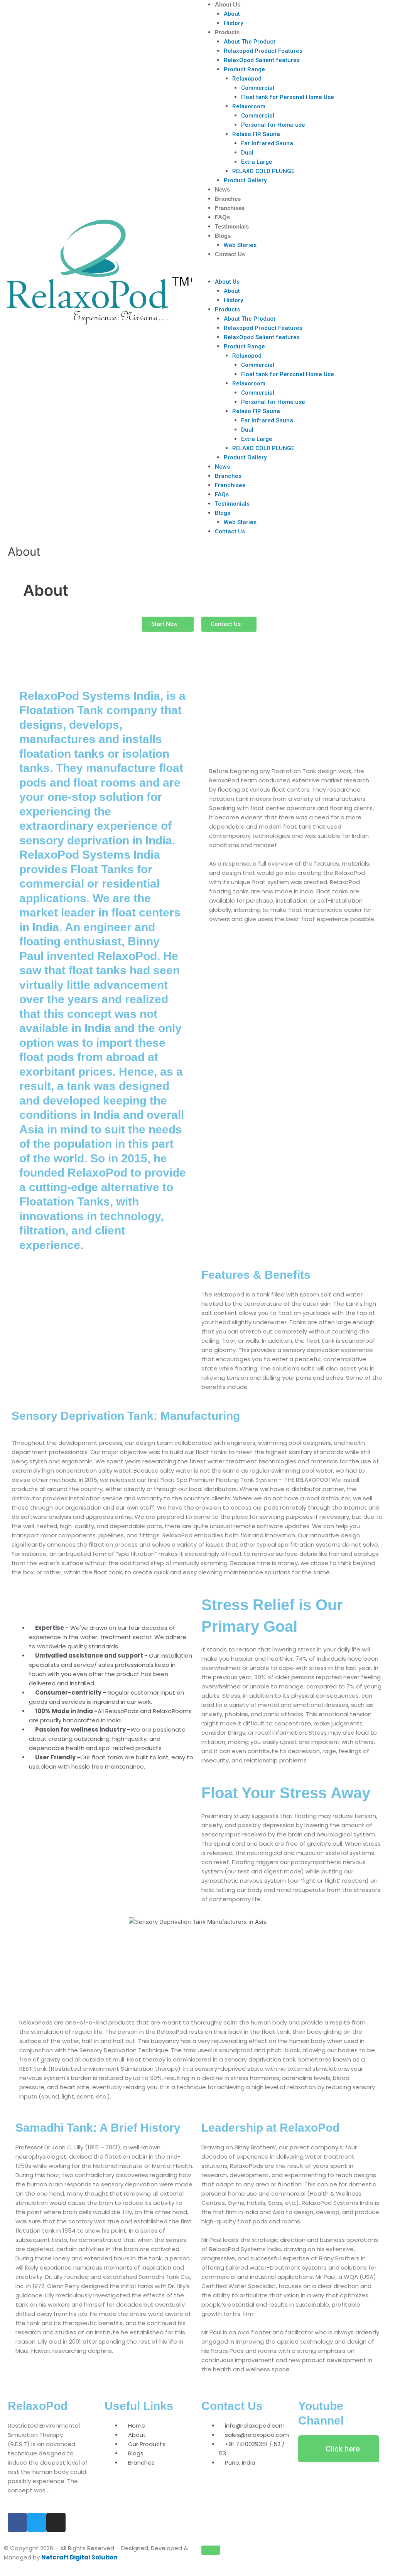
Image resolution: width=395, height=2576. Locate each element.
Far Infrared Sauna (267, 143)
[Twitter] (37, 2522)
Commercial (258, 88)
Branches (228, 199)
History (233, 23)
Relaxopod (247, 79)
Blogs (223, 236)
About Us (228, 4)
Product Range (244, 69)
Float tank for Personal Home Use (288, 97)
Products (227, 32)
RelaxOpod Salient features (262, 60)
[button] (296, 272)
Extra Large (257, 162)
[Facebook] (17, 2522)
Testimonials (232, 226)
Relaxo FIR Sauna (256, 134)
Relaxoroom (249, 106)
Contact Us (230, 254)
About (232, 14)
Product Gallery (245, 180)
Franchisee (230, 208)
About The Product (250, 42)
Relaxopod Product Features (263, 51)
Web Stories (240, 245)
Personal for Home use (273, 125)
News (222, 189)
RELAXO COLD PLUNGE (263, 171)
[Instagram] (56, 2522)
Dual (247, 153)
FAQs (222, 217)
